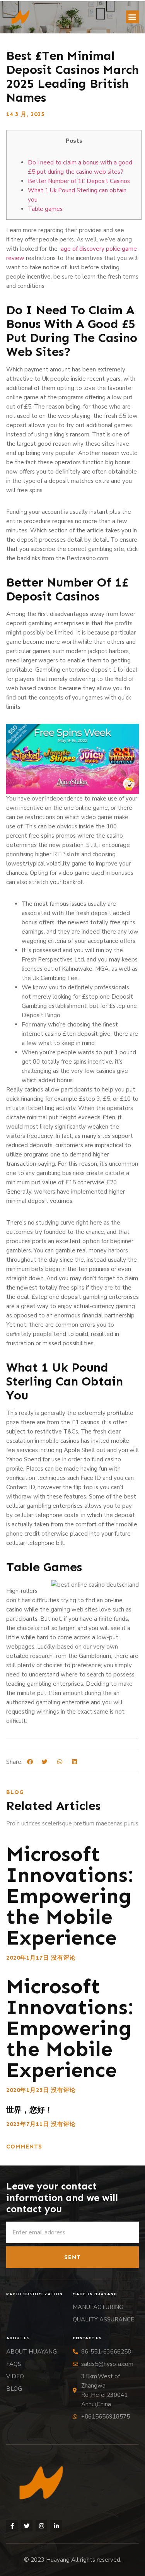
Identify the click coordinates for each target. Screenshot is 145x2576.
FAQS (14, 2364)
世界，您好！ (29, 2110)
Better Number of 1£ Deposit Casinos (79, 181)
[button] (132, 17)
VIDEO (15, 2376)
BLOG (14, 2389)
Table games (45, 209)
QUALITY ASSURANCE (103, 2319)
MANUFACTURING (98, 2307)
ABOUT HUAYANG (32, 2352)
